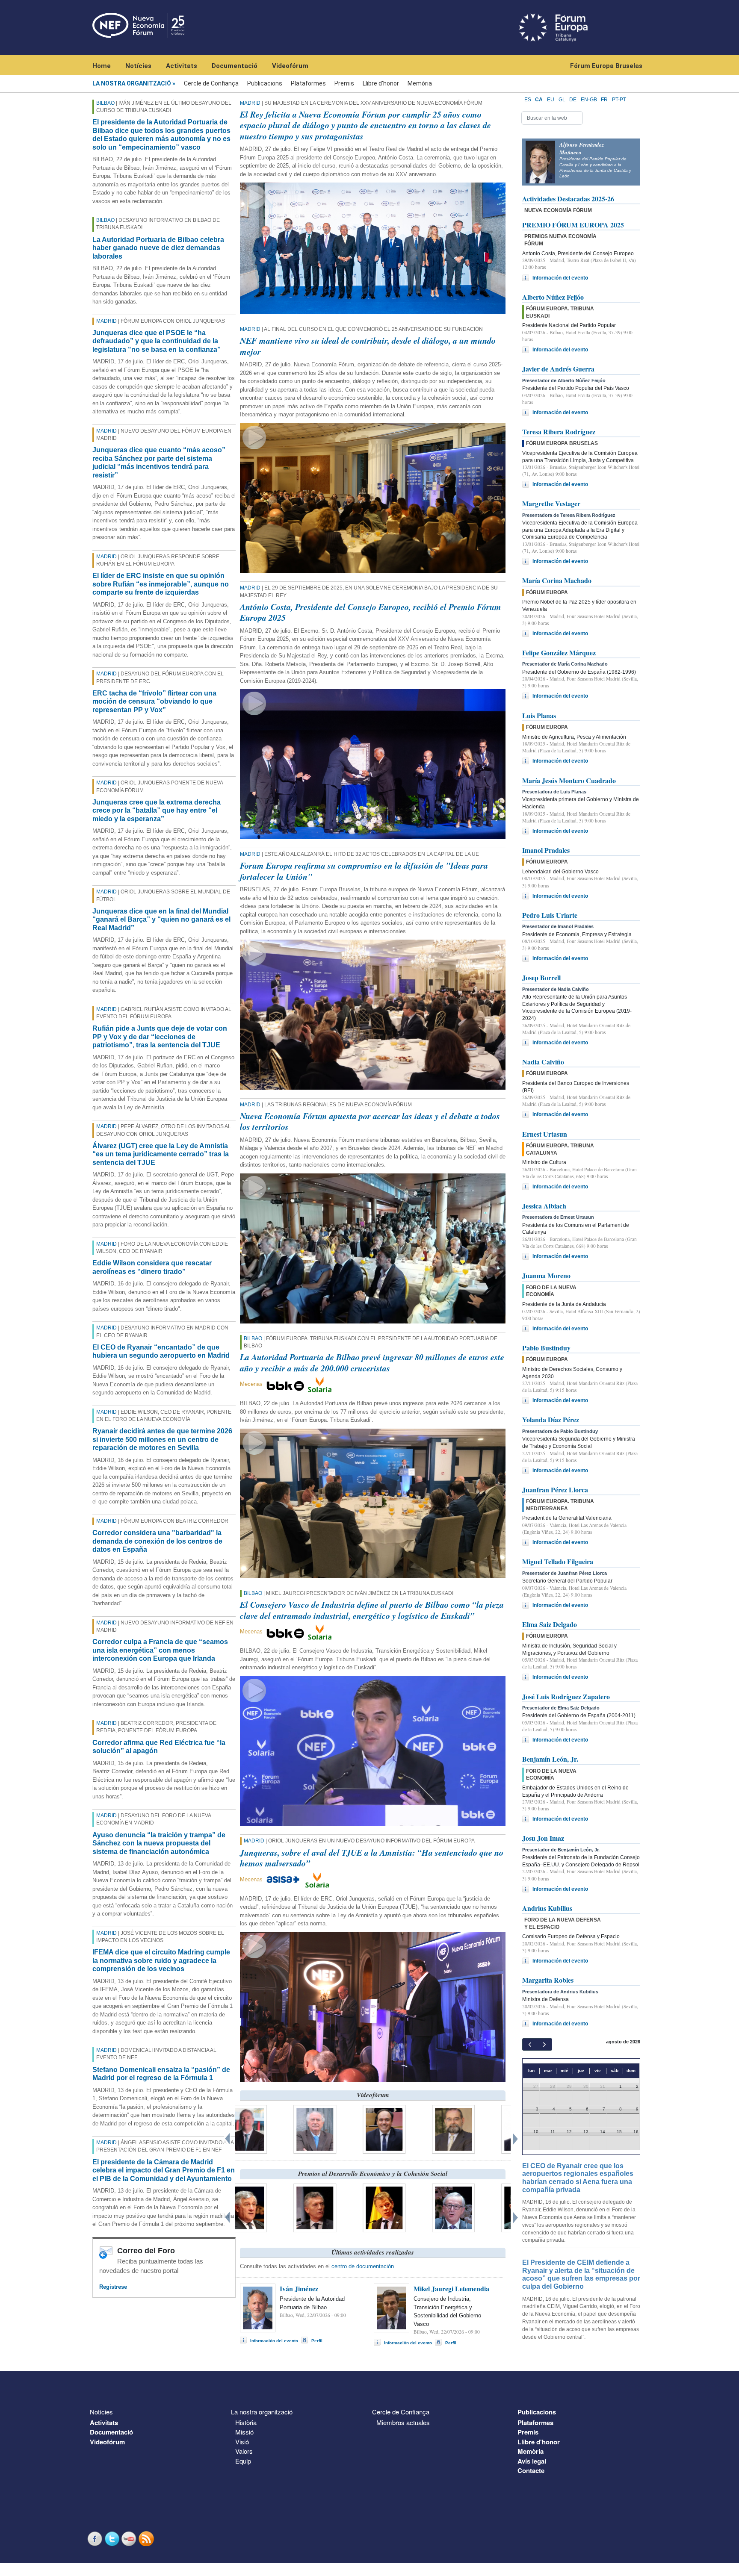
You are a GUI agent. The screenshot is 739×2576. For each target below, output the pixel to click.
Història (246, 2422)
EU (551, 100)
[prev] (530, 2044)
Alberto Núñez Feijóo (553, 297)
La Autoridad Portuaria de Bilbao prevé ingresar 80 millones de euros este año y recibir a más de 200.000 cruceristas (372, 1362)
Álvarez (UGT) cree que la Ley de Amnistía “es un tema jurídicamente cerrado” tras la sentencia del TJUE (161, 1154)
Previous (228, 2137)
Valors (244, 2451)
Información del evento (274, 2341)
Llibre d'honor (381, 83)
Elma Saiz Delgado (550, 1624)
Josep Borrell (541, 977)
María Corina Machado (557, 580)
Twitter (113, 2539)
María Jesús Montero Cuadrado (569, 780)
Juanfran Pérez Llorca (555, 1490)
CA (539, 100)
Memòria (420, 83)
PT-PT (619, 100)
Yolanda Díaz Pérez (551, 1419)
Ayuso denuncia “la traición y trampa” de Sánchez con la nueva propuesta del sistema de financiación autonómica (159, 1843)
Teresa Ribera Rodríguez (559, 432)
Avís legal (532, 2461)
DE (573, 100)
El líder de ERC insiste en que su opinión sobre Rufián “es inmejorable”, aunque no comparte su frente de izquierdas (161, 584)
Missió (244, 2432)
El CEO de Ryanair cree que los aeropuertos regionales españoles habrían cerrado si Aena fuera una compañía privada (578, 2178)
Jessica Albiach (544, 1206)
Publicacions (265, 83)
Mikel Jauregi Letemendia (451, 2289)
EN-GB (589, 100)
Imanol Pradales (546, 850)
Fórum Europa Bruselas (606, 66)
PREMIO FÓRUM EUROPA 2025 (573, 225)
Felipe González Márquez (559, 653)
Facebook (96, 2539)
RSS (147, 2539)
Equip (243, 2461)
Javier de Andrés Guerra (558, 369)
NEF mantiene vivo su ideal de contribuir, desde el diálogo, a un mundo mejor (368, 346)
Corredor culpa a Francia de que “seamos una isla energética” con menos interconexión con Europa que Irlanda (160, 1650)
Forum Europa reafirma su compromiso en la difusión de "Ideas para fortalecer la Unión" (364, 871)
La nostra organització (132, 83)
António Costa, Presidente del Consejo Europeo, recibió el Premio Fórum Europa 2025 (371, 612)
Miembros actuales (403, 2422)
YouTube (130, 2539)
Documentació (235, 66)
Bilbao (105, 103)
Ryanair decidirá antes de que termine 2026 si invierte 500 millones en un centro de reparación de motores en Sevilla (162, 1439)
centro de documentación (363, 2266)
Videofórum (290, 66)
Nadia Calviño (543, 1062)
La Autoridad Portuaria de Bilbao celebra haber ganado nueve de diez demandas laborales (158, 248)
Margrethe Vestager (551, 503)
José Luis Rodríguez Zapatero (566, 1696)
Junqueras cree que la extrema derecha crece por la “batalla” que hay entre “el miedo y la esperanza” (157, 811)
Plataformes (308, 83)
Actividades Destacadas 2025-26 (568, 199)
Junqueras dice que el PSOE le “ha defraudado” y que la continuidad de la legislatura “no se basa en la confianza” (157, 341)
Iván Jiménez (299, 2289)
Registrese (113, 2287)
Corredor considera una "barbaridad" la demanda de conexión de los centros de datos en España (157, 1541)
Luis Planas (539, 715)
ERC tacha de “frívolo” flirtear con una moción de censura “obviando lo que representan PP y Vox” (154, 701)
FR (604, 100)
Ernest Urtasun (545, 1134)
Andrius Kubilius (547, 1908)
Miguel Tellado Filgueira (558, 1561)
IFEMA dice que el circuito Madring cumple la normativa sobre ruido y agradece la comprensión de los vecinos (161, 1960)
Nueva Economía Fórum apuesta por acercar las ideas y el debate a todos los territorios (370, 1121)
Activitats (182, 66)
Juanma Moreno (546, 1275)
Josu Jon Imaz (543, 1838)
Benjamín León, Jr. (550, 1759)
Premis (344, 83)
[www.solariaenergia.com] (317, 1879)
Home (102, 66)
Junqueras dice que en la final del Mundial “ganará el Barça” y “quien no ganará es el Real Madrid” (161, 920)
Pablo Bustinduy (546, 1348)
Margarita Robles (548, 1980)
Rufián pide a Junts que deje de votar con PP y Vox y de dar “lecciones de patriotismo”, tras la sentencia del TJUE (160, 1037)
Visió (242, 2442)
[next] (544, 2044)
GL (562, 100)
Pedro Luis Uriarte (550, 915)
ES (528, 100)
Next (517, 2137)
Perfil (317, 2341)
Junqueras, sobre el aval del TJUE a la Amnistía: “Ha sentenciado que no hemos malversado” (372, 1858)
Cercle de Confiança (211, 83)
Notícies (138, 66)
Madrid (106, 321)
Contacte (531, 2470)
